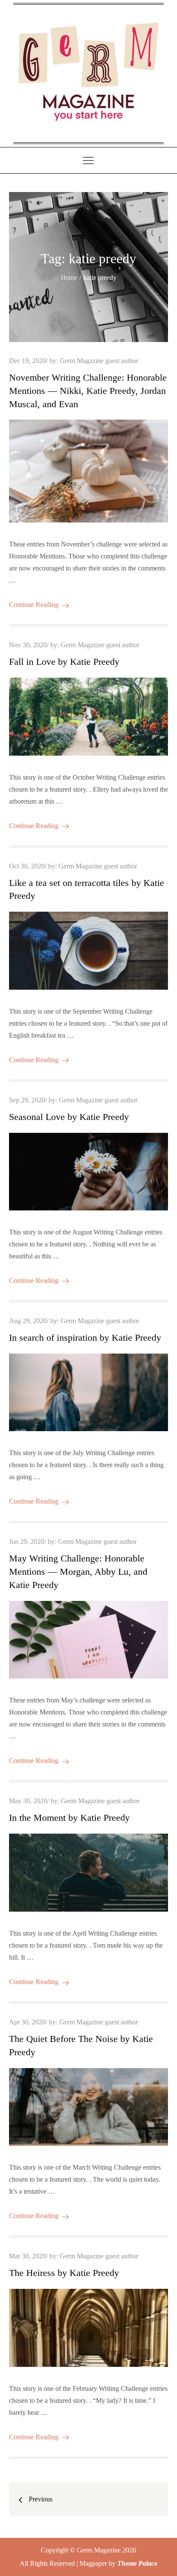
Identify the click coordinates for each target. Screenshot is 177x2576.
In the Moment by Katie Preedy (69, 1818)
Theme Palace (137, 2563)
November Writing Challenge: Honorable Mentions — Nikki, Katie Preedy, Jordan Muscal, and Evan (88, 391)
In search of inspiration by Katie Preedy (85, 1338)
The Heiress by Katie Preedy (64, 2273)
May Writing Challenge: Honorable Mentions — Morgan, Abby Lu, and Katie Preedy (78, 1572)
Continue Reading (34, 605)
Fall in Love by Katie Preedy (64, 662)
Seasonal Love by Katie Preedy (69, 1117)
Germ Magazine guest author (99, 361)
